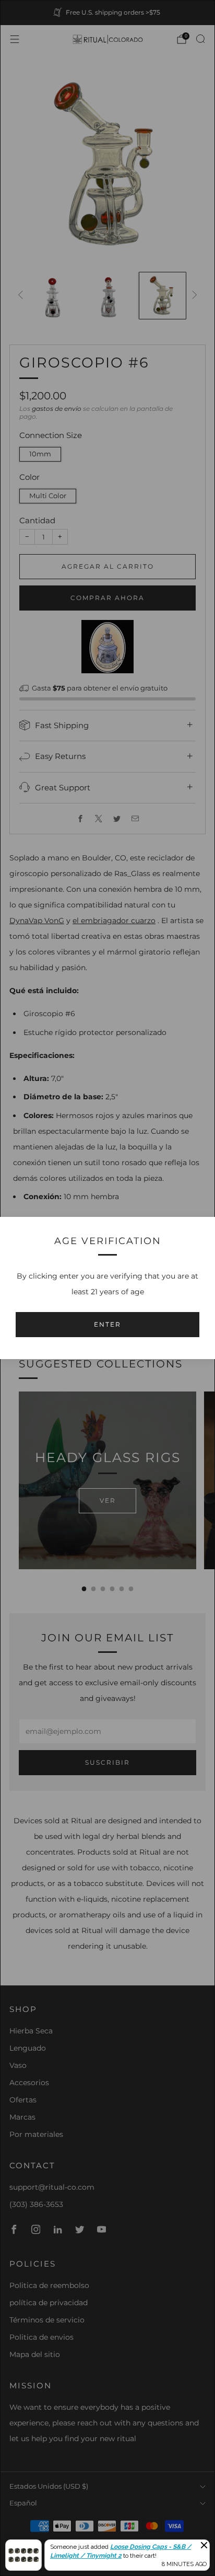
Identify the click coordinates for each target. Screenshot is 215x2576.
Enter (107, 1324)
